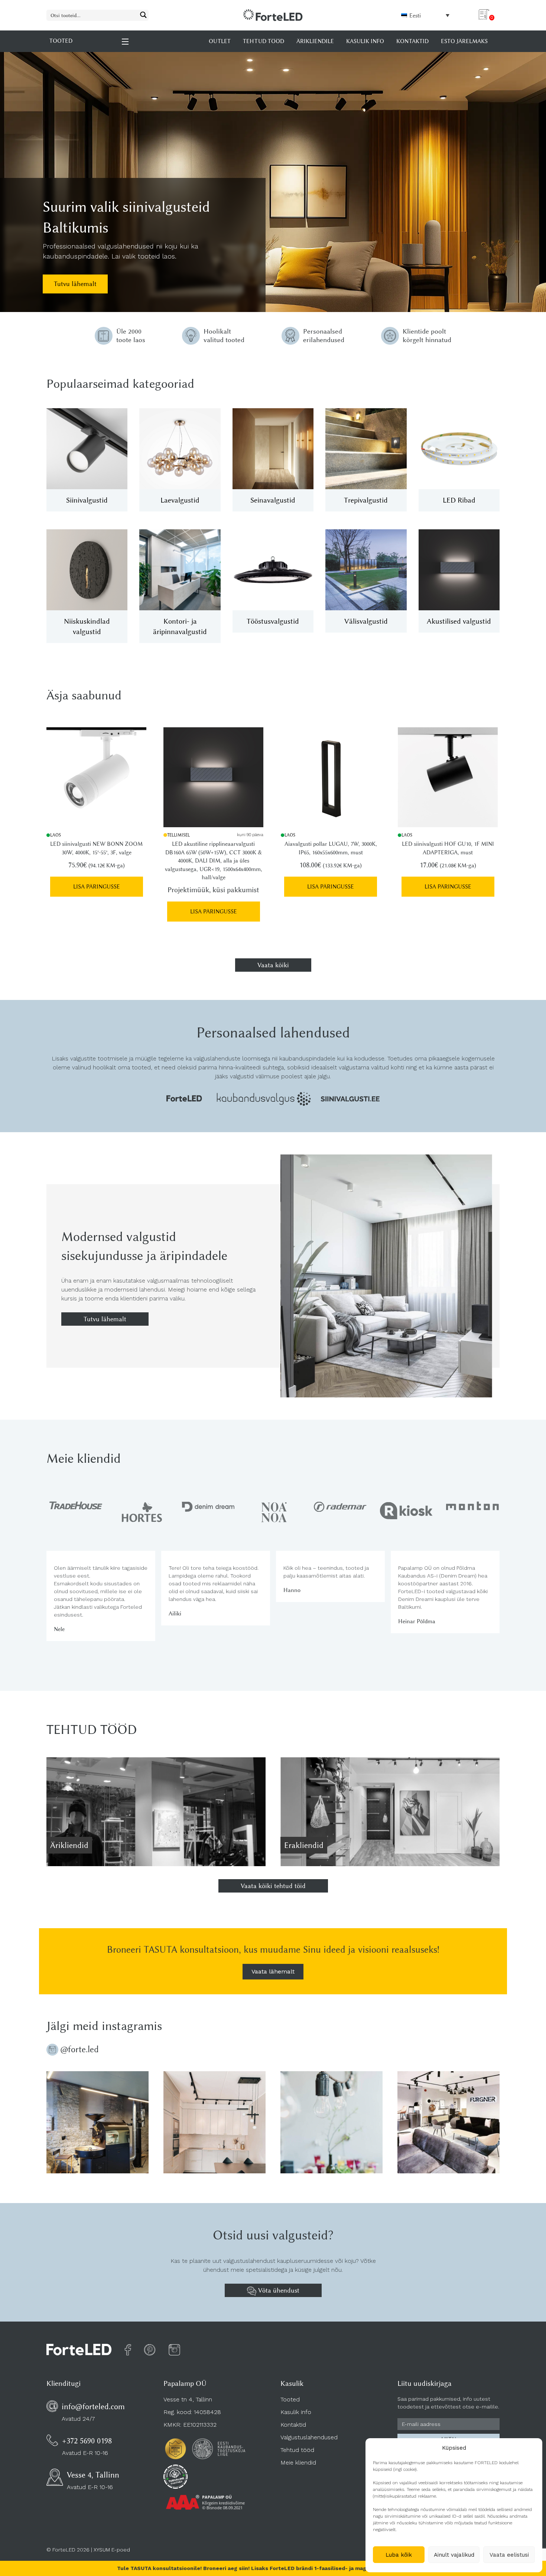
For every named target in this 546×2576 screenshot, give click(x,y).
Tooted (290, 2399)
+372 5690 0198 (87, 2441)
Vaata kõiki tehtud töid (273, 1886)
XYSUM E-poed (112, 2550)
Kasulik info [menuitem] (365, 41)
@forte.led (79, 2049)
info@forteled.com (93, 2406)
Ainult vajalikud (454, 2555)
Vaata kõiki (273, 965)
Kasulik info (296, 2412)
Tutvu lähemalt (75, 284)
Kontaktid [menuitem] (412, 41)
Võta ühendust (278, 2290)
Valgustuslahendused (309, 2437)
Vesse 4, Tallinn (93, 2475)
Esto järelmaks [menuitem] (464, 41)
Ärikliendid (69, 1845)
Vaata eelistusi (509, 2555)
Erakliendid (304, 1845)
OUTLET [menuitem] (220, 41)
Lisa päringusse (97, 887)
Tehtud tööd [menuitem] (264, 41)
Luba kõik (399, 2555)
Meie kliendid (298, 2463)
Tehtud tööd (297, 2450)
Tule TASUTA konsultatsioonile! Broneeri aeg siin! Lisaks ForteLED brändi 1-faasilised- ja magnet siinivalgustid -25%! (273, 2568)
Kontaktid (293, 2425)
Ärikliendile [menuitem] (315, 41)
